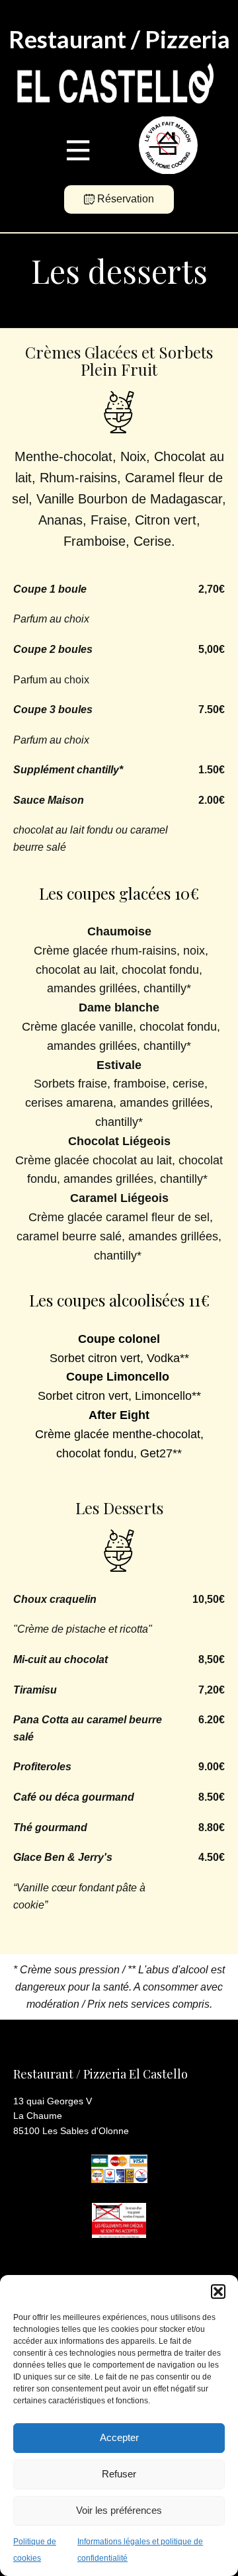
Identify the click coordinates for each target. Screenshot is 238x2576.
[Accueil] (112, 85)
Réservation (124, 199)
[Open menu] (78, 150)
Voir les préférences (119, 2510)
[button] (218, 2292)
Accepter (119, 2437)
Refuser (119, 2474)
